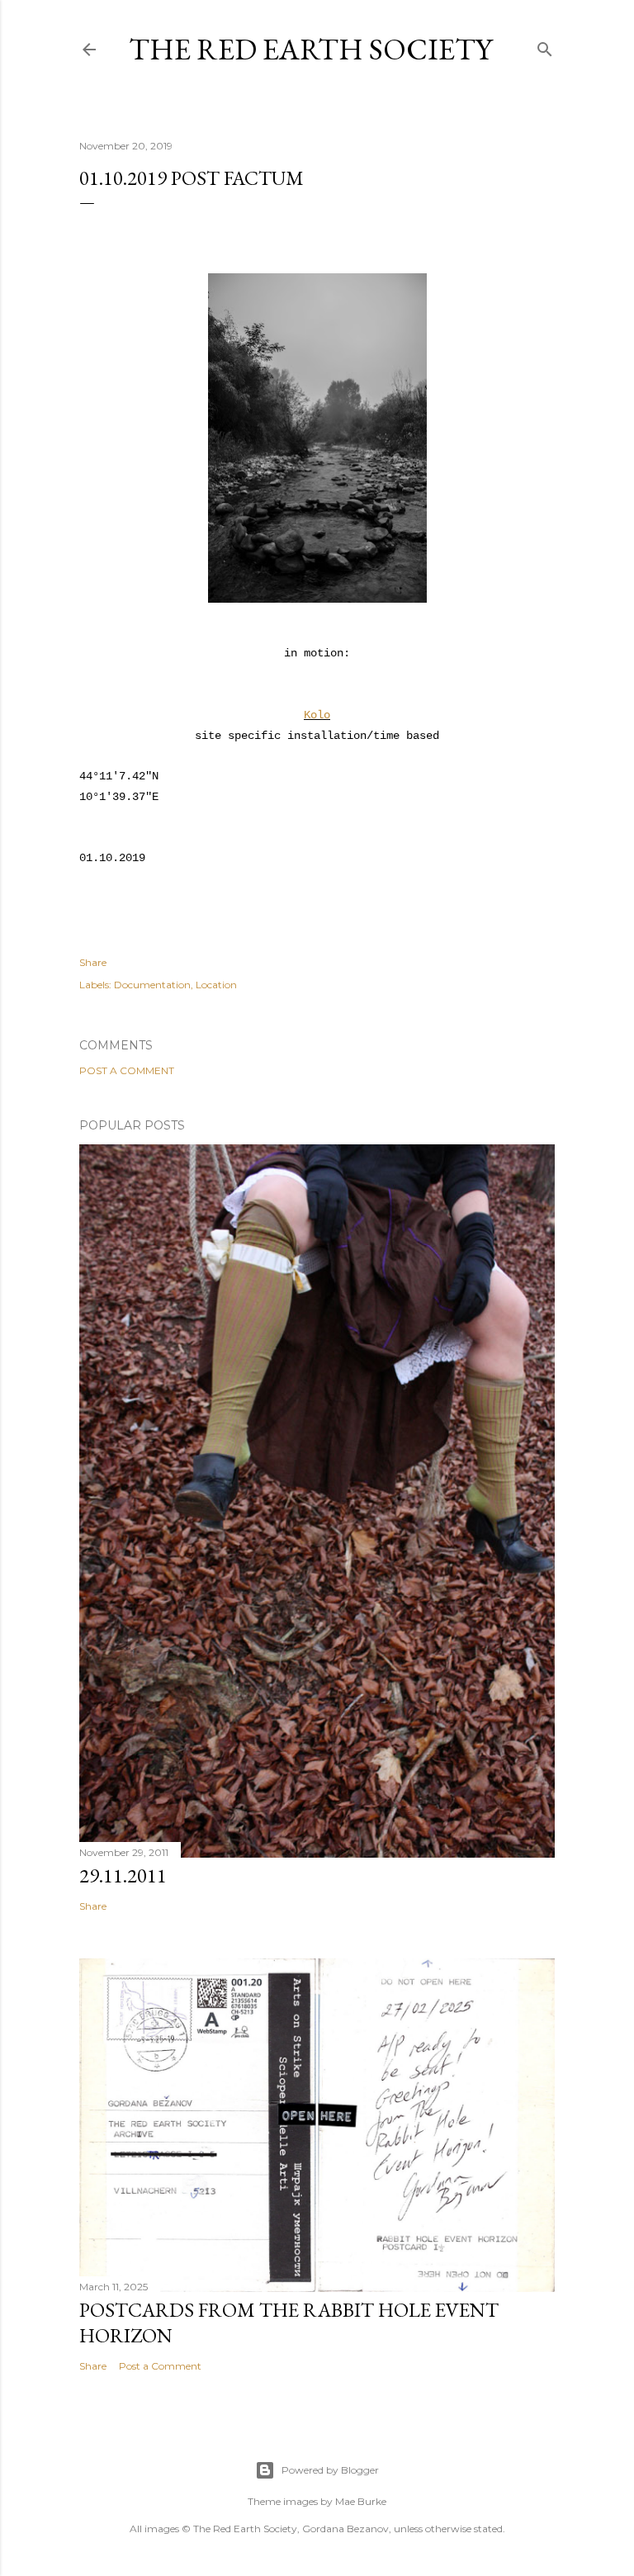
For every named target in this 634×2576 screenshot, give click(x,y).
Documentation (152, 985)
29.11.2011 (123, 1875)
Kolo (317, 715)
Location (216, 985)
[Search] (545, 46)
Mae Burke (361, 2501)
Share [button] (93, 962)
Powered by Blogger (330, 2470)
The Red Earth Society (310, 49)
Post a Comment (127, 1070)
